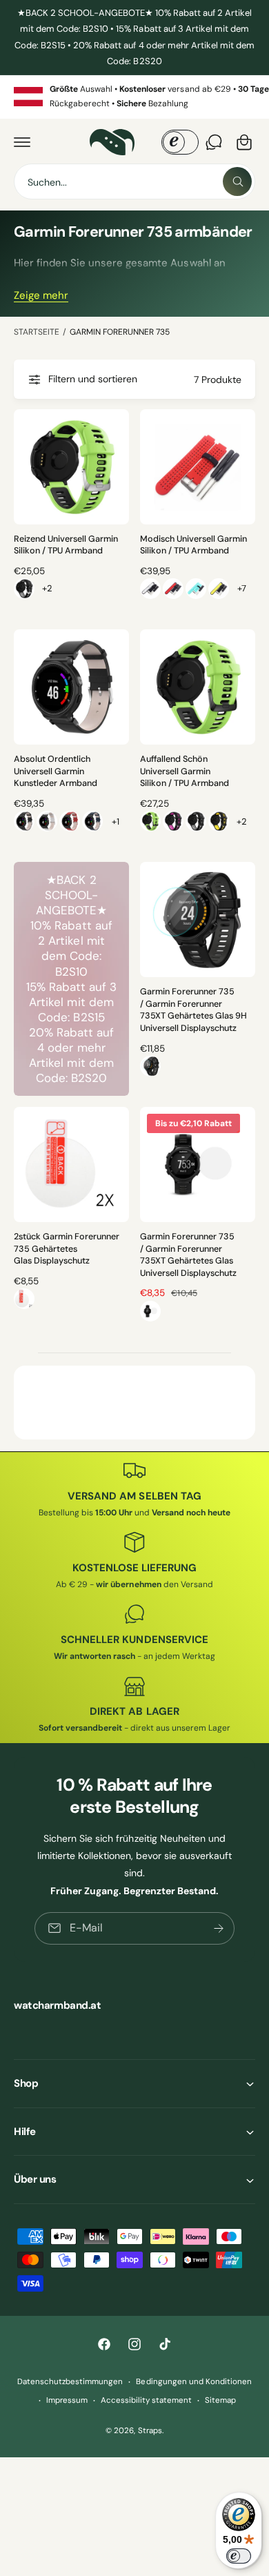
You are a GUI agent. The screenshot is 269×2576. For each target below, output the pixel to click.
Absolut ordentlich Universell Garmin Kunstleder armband (56, 771)
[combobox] (134, 181)
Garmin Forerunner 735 (120, 332)
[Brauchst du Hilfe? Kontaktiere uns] (214, 142)
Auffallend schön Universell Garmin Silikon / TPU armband (185, 771)
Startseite (37, 332)
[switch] (239, 2556)
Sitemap (220, 2400)
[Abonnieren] (219, 1928)
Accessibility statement (146, 2400)
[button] (22, 142)
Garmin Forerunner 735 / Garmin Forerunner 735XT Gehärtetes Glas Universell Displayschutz (188, 1255)
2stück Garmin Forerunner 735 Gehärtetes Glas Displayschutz (67, 1249)
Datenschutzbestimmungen (70, 2382)
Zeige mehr (41, 295)
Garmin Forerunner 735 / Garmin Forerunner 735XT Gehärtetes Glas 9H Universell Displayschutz (193, 1010)
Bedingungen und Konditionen (193, 2382)
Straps (150, 2431)
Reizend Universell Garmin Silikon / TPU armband (66, 545)
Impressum (67, 2400)
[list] (134, 97)
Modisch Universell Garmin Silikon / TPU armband (193, 545)
